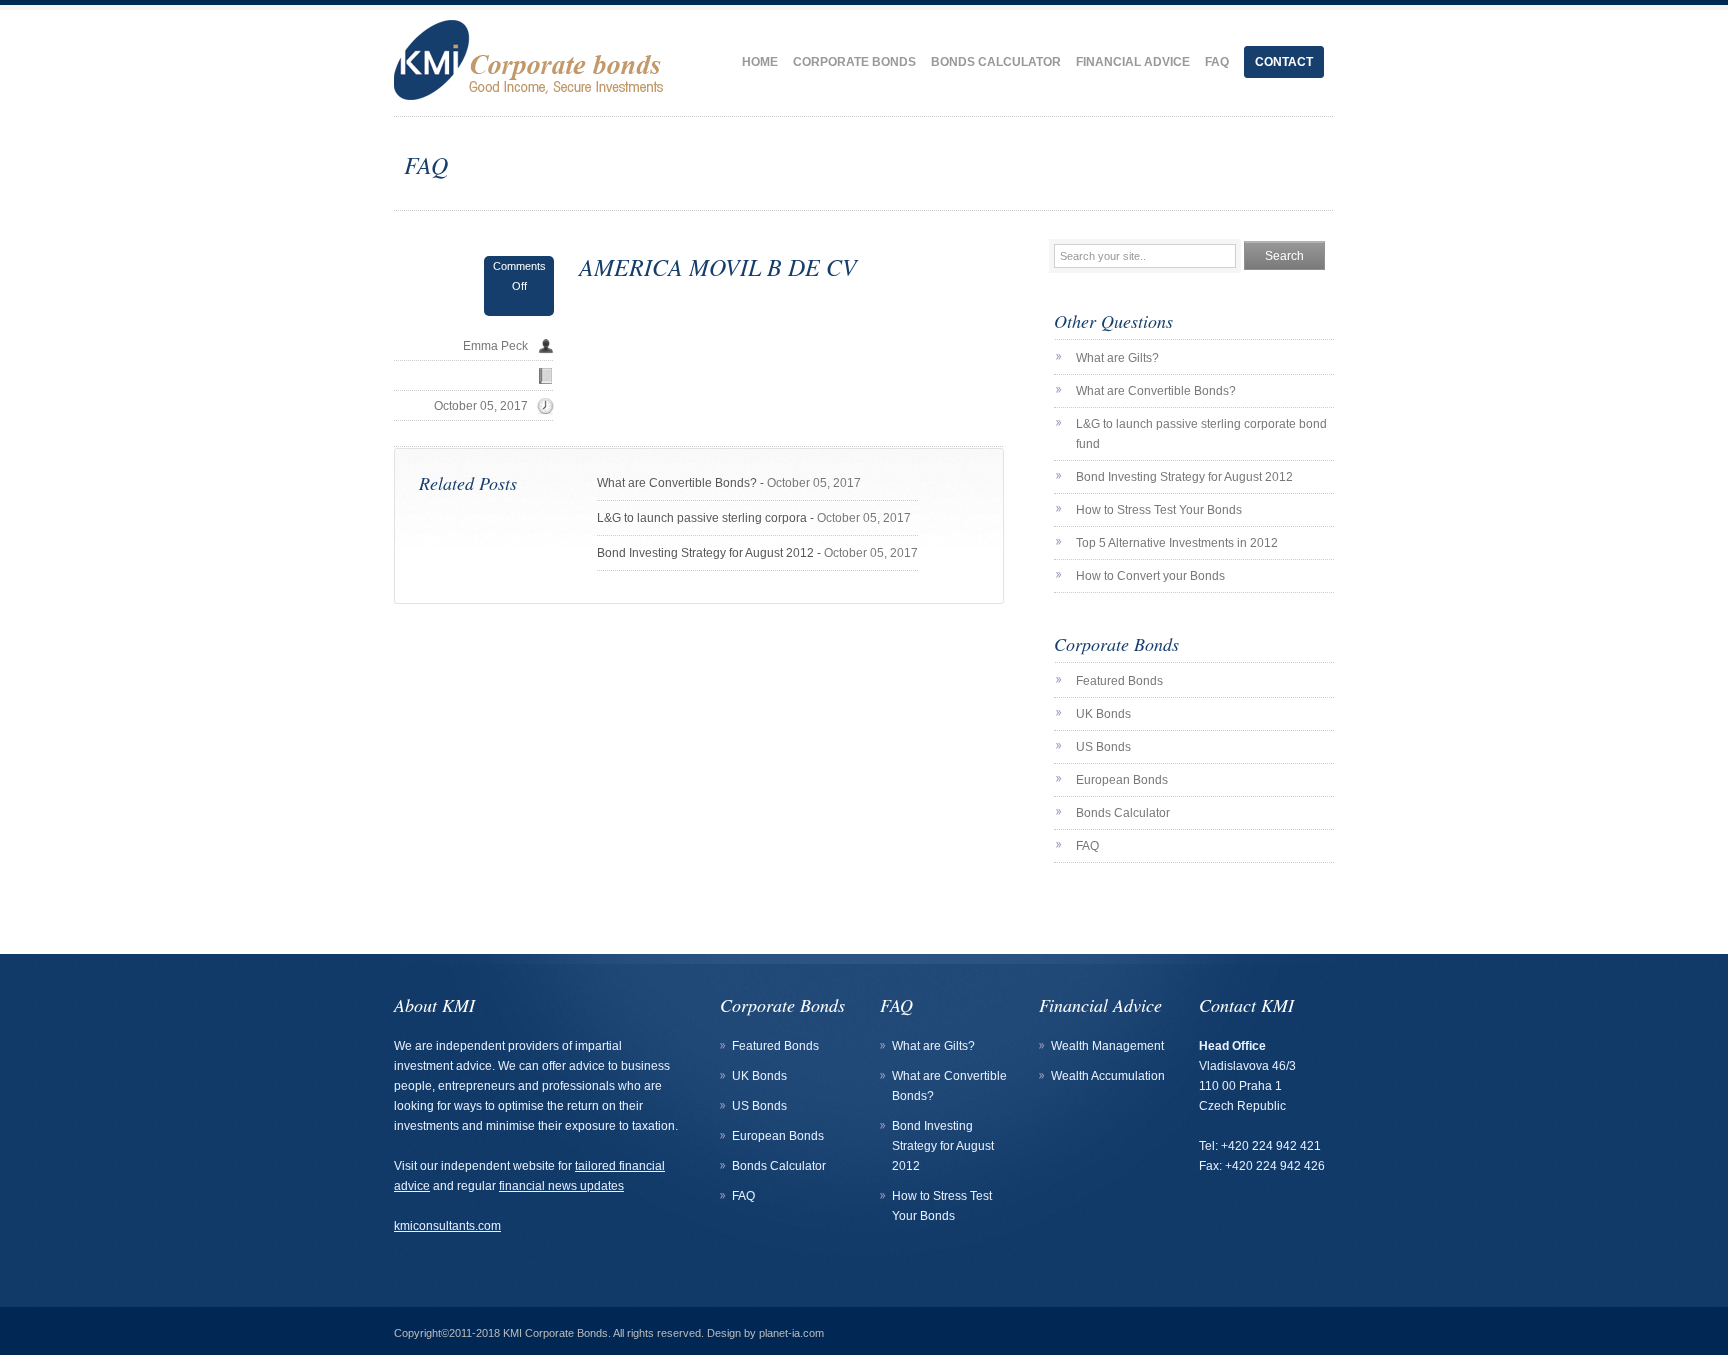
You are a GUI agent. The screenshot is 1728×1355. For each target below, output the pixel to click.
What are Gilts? (1117, 358)
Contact (1284, 62)
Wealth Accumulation (1108, 1076)
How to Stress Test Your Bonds (1159, 510)
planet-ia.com (791, 1333)
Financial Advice (1133, 62)
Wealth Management (1107, 1046)
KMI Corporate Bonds (555, 1333)
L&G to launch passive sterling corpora (702, 518)
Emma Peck (495, 346)
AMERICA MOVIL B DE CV (718, 266)
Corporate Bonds (854, 62)
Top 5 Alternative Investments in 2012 (1177, 543)
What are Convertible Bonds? (677, 483)
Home (760, 62)
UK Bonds (1103, 714)
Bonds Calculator (996, 62)
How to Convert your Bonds (1150, 576)
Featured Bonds (1119, 681)
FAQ (1217, 62)
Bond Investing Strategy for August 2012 (705, 553)
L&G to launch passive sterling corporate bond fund (1201, 434)
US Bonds (1103, 747)
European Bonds (1122, 780)
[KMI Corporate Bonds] (532, 54)
